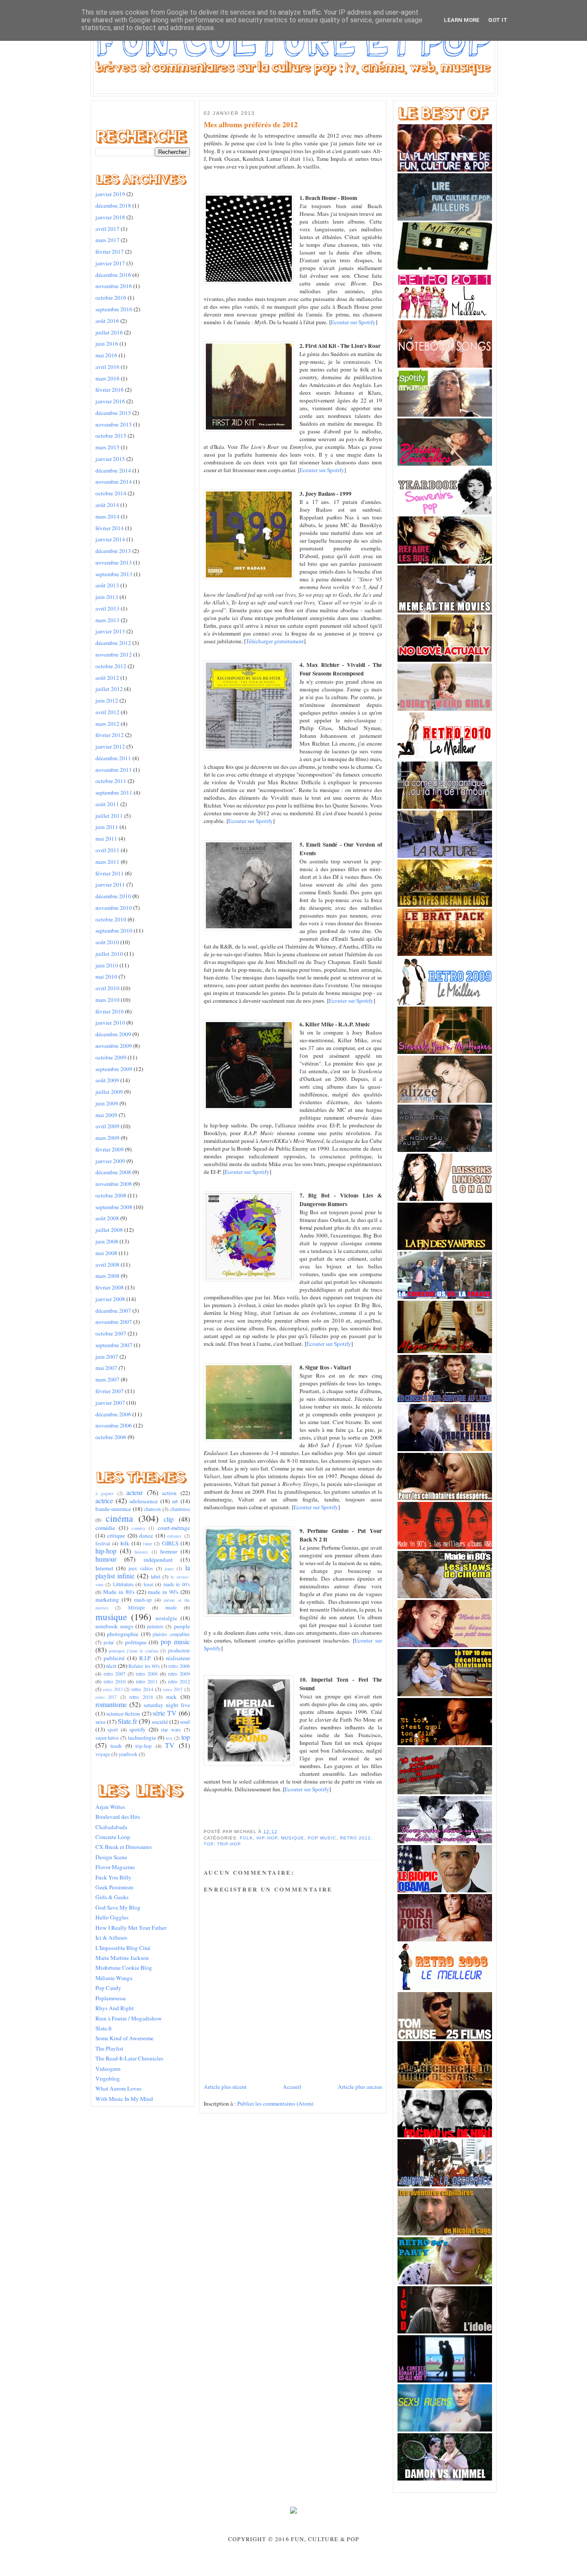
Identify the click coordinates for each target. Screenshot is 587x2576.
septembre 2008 (114, 1207)
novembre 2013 (114, 562)
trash (116, 1746)
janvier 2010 (110, 1022)
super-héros (107, 1738)
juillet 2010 (109, 954)
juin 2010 (107, 965)
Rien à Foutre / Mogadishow (129, 2018)
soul (185, 1722)
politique (136, 1642)
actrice (104, 1501)
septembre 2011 (114, 792)
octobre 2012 (111, 666)
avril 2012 (107, 712)
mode (171, 1607)
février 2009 (110, 1149)
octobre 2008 (111, 1195)
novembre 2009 (114, 1046)
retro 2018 (141, 1697)
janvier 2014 (110, 539)
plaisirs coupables (171, 1634)
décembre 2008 (113, 1172)
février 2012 (110, 735)
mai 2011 (106, 838)
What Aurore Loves (118, 2088)
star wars (171, 1729)
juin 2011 (107, 827)
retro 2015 (173, 1689)
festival (103, 1543)
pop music (175, 1642)
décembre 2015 (113, 413)
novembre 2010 (114, 908)
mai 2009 (106, 1115)
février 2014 (110, 528)
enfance (174, 1536)
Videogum (108, 2069)
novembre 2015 (114, 424)
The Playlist (109, 2048)
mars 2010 (107, 1000)
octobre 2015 (111, 436)
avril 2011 (107, 850)
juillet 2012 (109, 689)
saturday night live (167, 1705)
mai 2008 (106, 1253)
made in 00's (177, 1584)
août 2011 (107, 804)
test (169, 1738)
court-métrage (174, 1528)
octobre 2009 (111, 1057)
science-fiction (123, 1713)
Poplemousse (111, 1998)
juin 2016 (107, 344)
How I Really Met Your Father (131, 1928)
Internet (104, 1568)
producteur (179, 1650)
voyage (103, 1754)
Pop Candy (108, 1988)
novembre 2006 (114, 1425)
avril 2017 (107, 229)
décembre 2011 (113, 758)
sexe (101, 1722)
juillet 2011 (109, 816)
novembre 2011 (114, 770)
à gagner (105, 1493)
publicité (114, 1658)
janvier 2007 (110, 1403)
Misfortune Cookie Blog (124, 1968)
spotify (138, 1729)
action (169, 1493)
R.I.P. (145, 1658)
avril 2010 (107, 988)
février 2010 (110, 1011)
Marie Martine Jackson (122, 1958)
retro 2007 (115, 1673)
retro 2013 (113, 1689)
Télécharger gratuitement (275, 641)
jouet (169, 1569)
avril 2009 (107, 1126)
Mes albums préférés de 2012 (251, 125)
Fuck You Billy (113, 1877)
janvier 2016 (110, 401)
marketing (107, 1600)
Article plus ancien (360, 2087)
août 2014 (107, 505)
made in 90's (163, 1592)
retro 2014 (142, 1689)
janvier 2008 (110, 1299)
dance (146, 1535)
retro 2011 (147, 1681)
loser (148, 1584)
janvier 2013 (110, 631)
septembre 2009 (114, 1069)
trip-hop (144, 1746)
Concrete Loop (113, 1837)
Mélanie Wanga (114, 1978)
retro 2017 (106, 1697)
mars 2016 (107, 378)
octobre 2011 (111, 781)
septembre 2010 (114, 930)
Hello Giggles (112, 1917)
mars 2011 (107, 862)
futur (148, 1544)
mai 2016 (106, 355)
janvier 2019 (110, 194)
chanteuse (180, 1509)
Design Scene (111, 1857)
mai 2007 (106, 1368)
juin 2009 (107, 1103)
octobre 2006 (111, 1437)
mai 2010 (106, 976)
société (160, 1722)
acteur (135, 1492)
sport (113, 1729)
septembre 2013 (114, 574)
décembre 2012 (113, 643)
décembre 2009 (113, 1034)
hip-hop (106, 1551)
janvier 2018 (110, 217)
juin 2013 (107, 597)
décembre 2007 (113, 1311)
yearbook (128, 1754)
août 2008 (107, 1218)
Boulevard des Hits (118, 1817)
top (186, 1737)
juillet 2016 (109, 332)
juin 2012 (107, 700)
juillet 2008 (109, 1230)
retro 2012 (179, 1681)
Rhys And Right (115, 2008)
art (175, 1501)
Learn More (462, 20)
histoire (141, 1552)
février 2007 (110, 1391)
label (156, 1576)
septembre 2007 (114, 1345)
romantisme (111, 1704)
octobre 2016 (111, 298)
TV (170, 1745)
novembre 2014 (114, 482)
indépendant (158, 1560)
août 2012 (107, 678)
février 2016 (110, 390)
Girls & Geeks (112, 1897)
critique (116, 1535)
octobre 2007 (111, 1333)
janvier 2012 (110, 746)
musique (111, 1617)
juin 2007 (107, 1357)
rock (171, 1697)
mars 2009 (107, 1138)
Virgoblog (108, 2079)
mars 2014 (107, 516)
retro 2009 (179, 1673)
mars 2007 (107, 1379)
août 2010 (107, 942)
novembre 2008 (114, 1184)
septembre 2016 (114, 309)
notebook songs (114, 1626)
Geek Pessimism (114, 1887)
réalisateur (178, 1658)
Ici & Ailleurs (111, 1937)
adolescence (144, 1501)
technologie (142, 1738)
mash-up (143, 1600)
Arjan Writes (110, 1807)
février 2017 (110, 252)
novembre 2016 (114, 286)
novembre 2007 (114, 1322)
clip (169, 1519)
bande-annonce (113, 1509)
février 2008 (110, 1287)
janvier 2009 (110, 1161)
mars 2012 (107, 724)
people (182, 1626)
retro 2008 (147, 1673)
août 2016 (107, 321)
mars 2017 (107, 240)
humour (106, 1559)
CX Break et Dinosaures (124, 1847)
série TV (165, 1713)
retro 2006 (179, 1666)
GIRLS (170, 1543)
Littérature (123, 1584)
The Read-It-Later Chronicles (129, 2058)
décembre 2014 (113, 470)
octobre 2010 (111, 919)
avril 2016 (107, 367)
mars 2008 (107, 1276)
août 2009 (107, 1080)
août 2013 (107, 585)
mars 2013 (107, 620)
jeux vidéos (141, 1568)
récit (111, 1666)
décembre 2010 (113, 896)
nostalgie (166, 1618)
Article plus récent (225, 2087)
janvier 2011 (110, 884)
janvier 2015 (110, 459)
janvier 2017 (110, 263)
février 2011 (110, 873)
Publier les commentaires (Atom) (275, 2103)
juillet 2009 (109, 1092)
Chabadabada (111, 1827)
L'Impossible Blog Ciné (123, 1948)
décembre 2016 (113, 275)
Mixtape (136, 1607)
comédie (105, 1528)
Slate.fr (127, 1721)
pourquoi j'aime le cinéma (134, 1651)
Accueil (292, 2087)
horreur (169, 1551)
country (138, 1528)
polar (109, 1642)
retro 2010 (115, 1681)
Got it (498, 20)
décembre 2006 (113, 1414)
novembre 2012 (114, 654)
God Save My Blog (118, 1907)
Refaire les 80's (144, 1666)
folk (125, 1543)
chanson (152, 1509)
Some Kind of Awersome (124, 2038)
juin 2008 (107, 1241)
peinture (155, 1626)
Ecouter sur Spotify (353, 322)
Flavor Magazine (115, 1867)
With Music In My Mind (124, 2099)
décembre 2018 (113, 206)
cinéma (119, 1518)
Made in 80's (119, 1592)
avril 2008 (107, 1265)
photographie (123, 1634)
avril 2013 (107, 608)
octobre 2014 (111, 493)
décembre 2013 (113, 551)
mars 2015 (107, 447)
